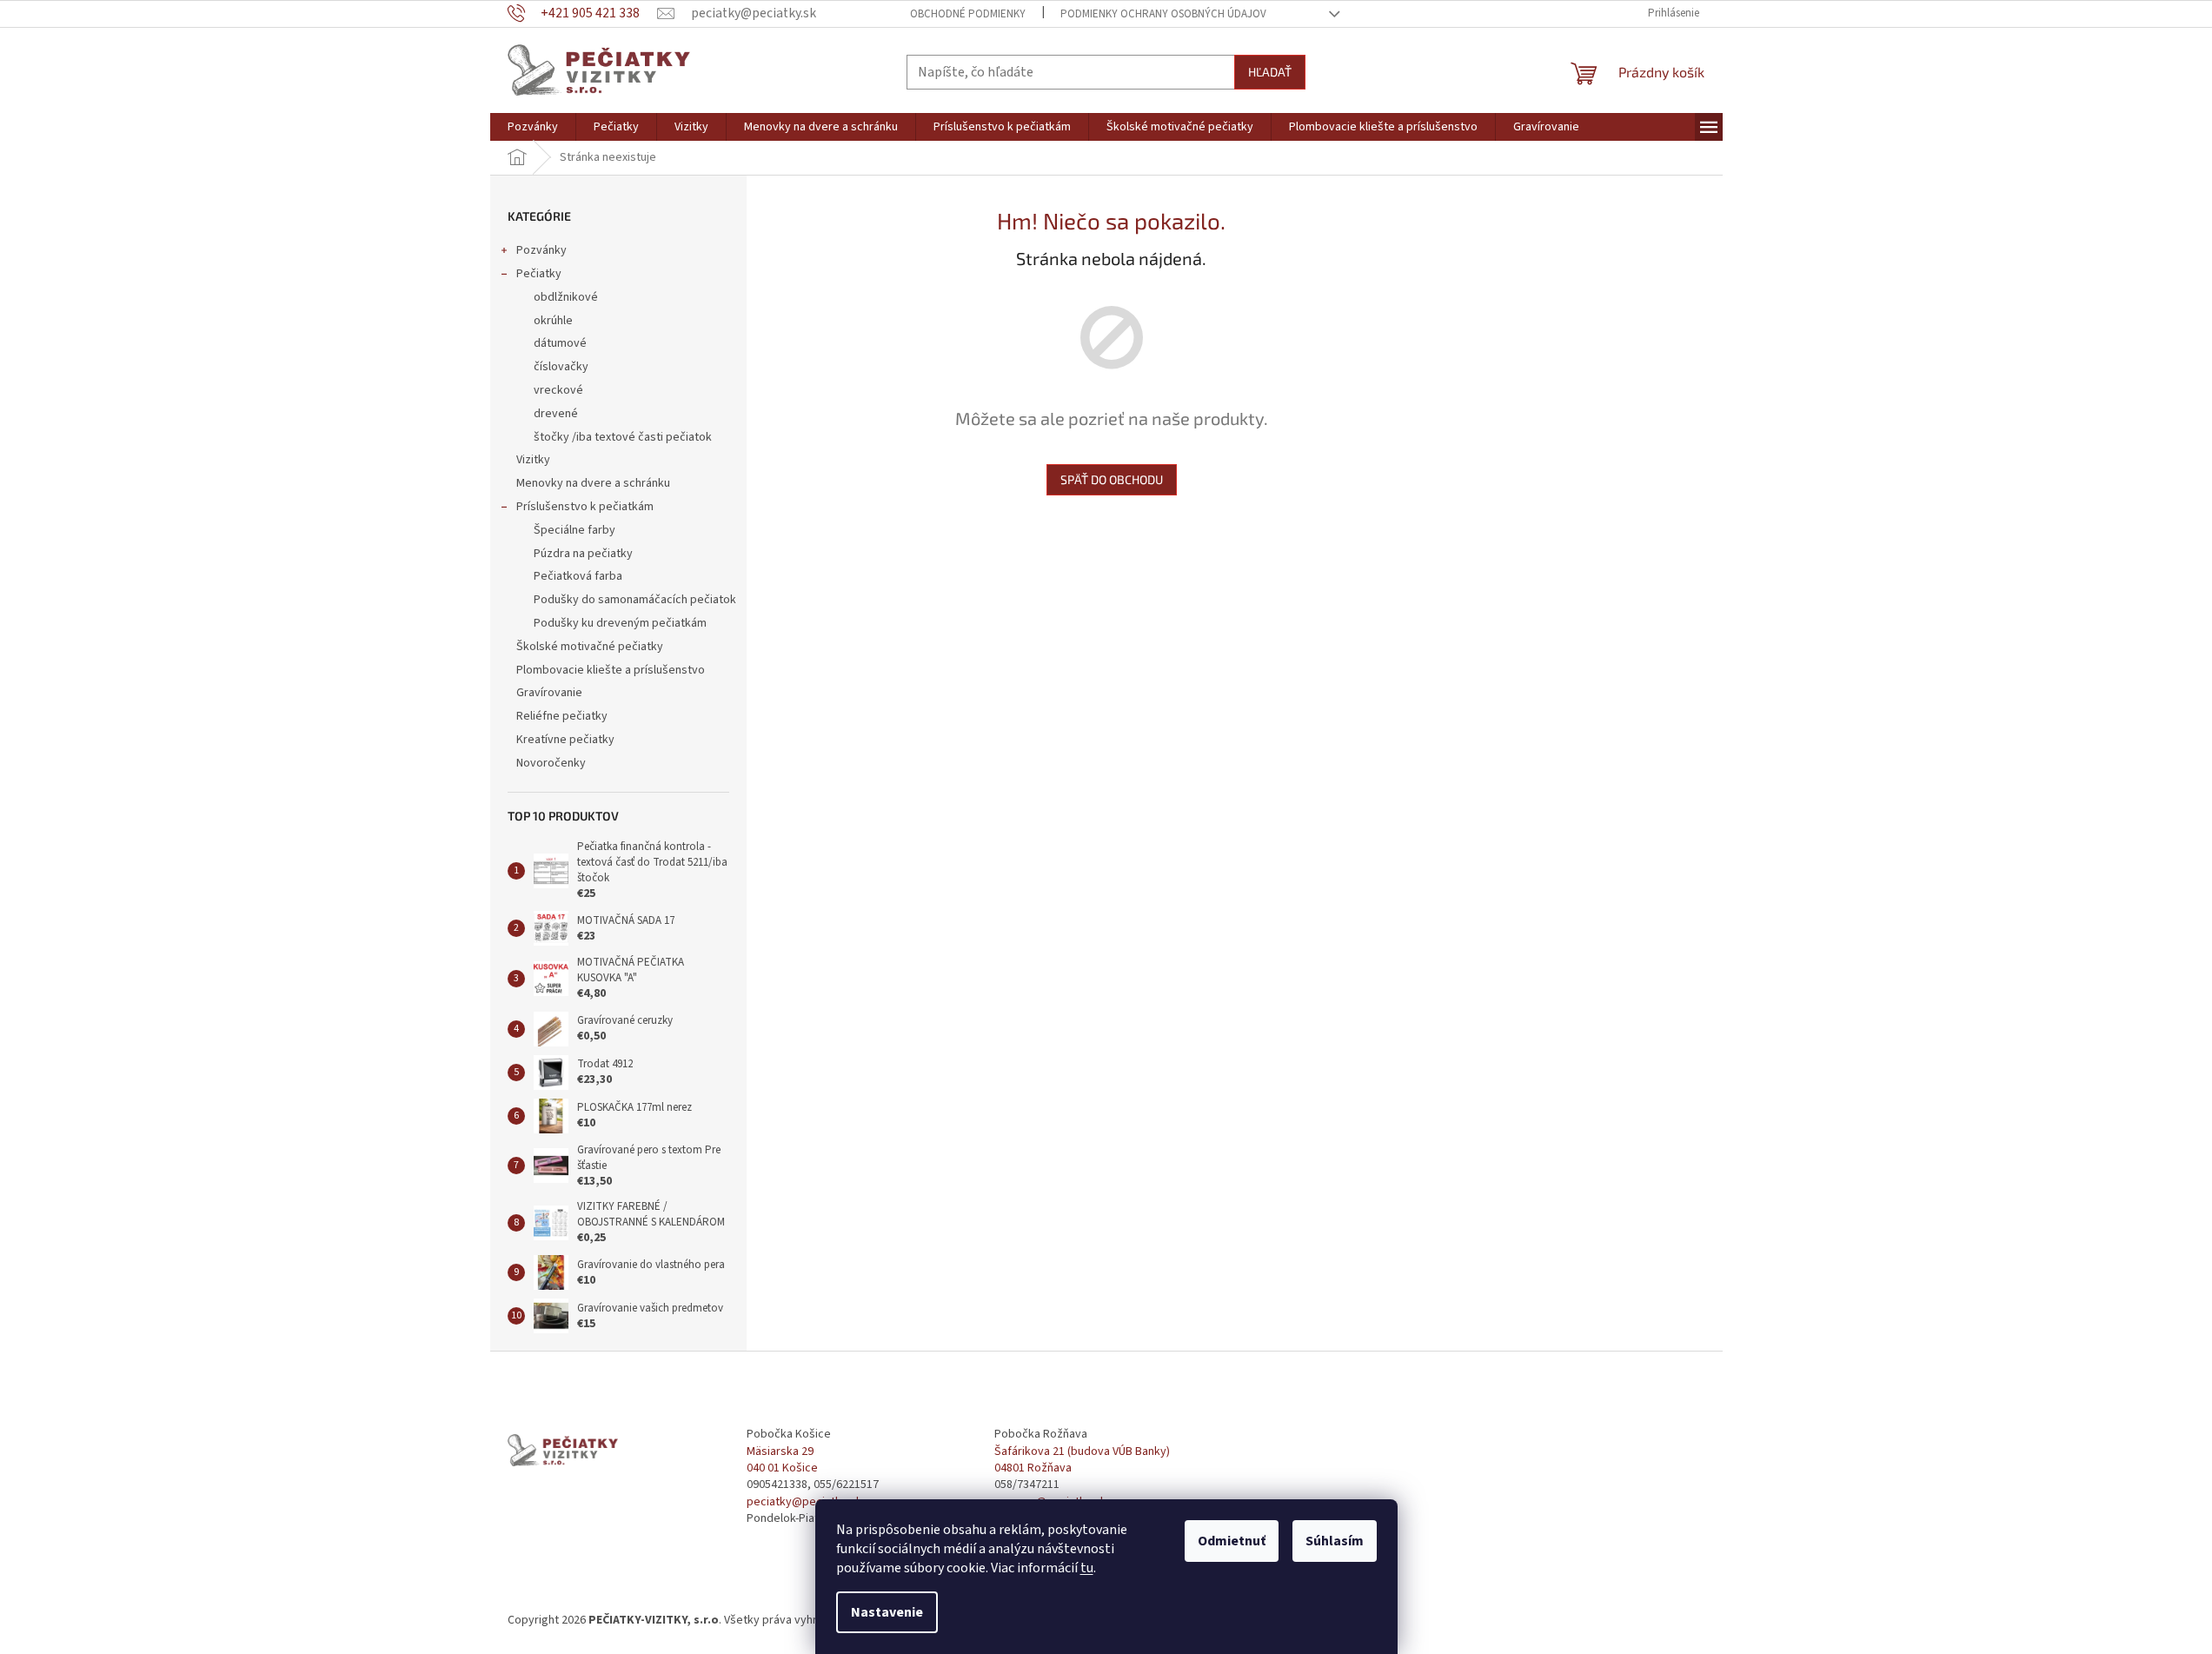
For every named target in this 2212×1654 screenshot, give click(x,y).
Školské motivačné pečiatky (590, 647)
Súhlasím (1335, 1541)
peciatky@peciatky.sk (804, 1502)
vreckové (558, 390)
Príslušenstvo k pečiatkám (585, 507)
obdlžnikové (566, 297)
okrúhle (553, 321)
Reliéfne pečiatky (562, 716)
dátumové (560, 343)
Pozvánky (541, 250)
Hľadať (1270, 72)
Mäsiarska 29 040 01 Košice (782, 1460)
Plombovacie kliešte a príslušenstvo (611, 670)
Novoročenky (551, 763)
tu (1087, 1568)
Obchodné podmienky (968, 14)
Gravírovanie (549, 693)
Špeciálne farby (575, 530)
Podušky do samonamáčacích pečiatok (635, 600)
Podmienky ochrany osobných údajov (1163, 14)
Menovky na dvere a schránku (593, 483)
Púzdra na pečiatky (583, 554)
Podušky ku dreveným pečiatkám (620, 623)
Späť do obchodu (1112, 479)
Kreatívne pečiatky (565, 740)
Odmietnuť (1232, 1541)
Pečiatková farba (578, 576)
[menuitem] (533, 127)
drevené (556, 414)
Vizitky (533, 460)
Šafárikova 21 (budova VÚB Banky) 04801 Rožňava (1082, 1460)
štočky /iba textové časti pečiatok (623, 437)
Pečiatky (539, 274)
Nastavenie (887, 1612)
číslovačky (561, 367)
